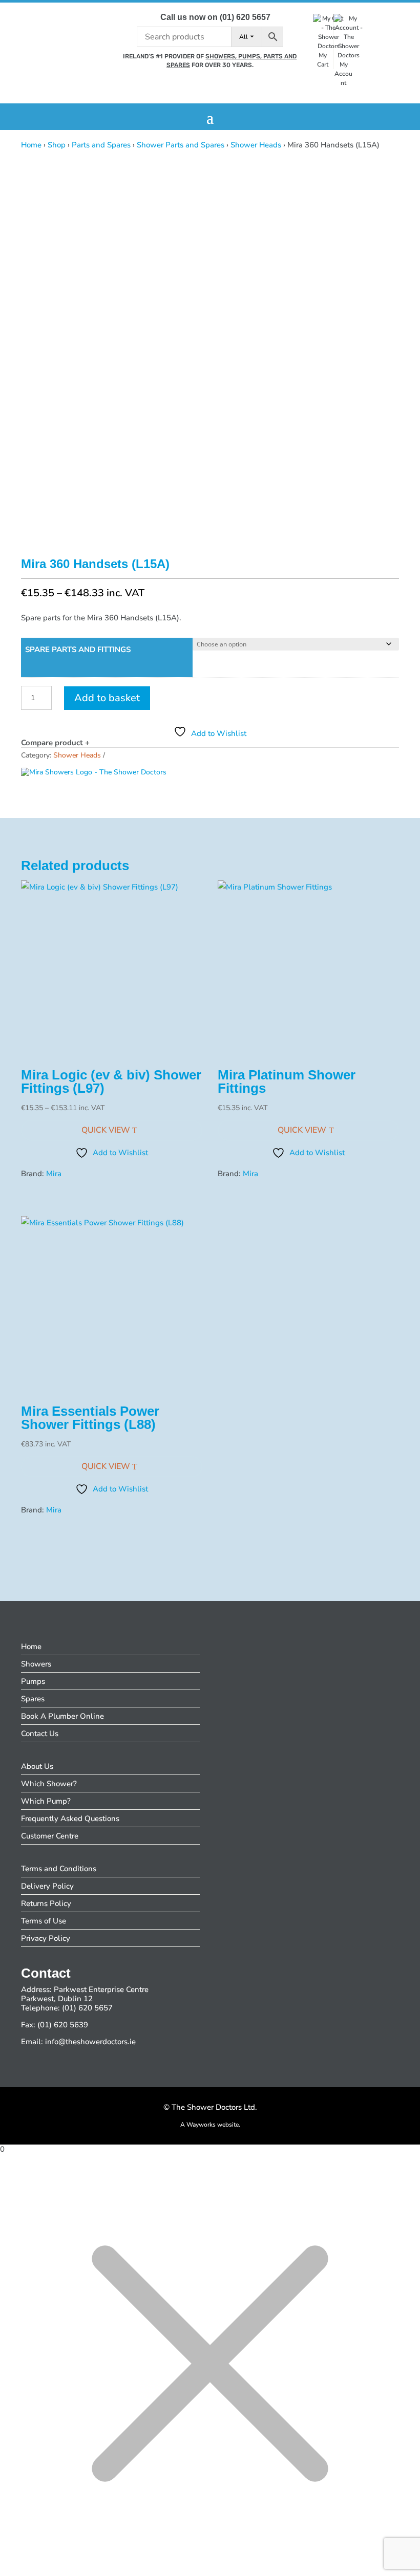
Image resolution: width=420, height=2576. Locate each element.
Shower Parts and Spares (181, 145)
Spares (33, 1699)
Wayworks (201, 2125)
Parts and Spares (101, 145)
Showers (36, 1664)
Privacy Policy (46, 1938)
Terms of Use (44, 1921)
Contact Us (40, 1734)
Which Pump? (46, 1801)
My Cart (323, 60)
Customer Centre (50, 1836)
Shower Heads (256, 145)
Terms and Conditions (59, 1869)
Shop (57, 145)
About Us (37, 1766)
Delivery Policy (47, 1886)
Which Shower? (49, 1784)
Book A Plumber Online (62, 1716)
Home (31, 145)
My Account (343, 74)
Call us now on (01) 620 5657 (215, 17)
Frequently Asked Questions (70, 1819)
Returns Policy (46, 1903)
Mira (54, 1174)
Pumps (33, 1681)
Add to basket (107, 698)
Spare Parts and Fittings (78, 650)
